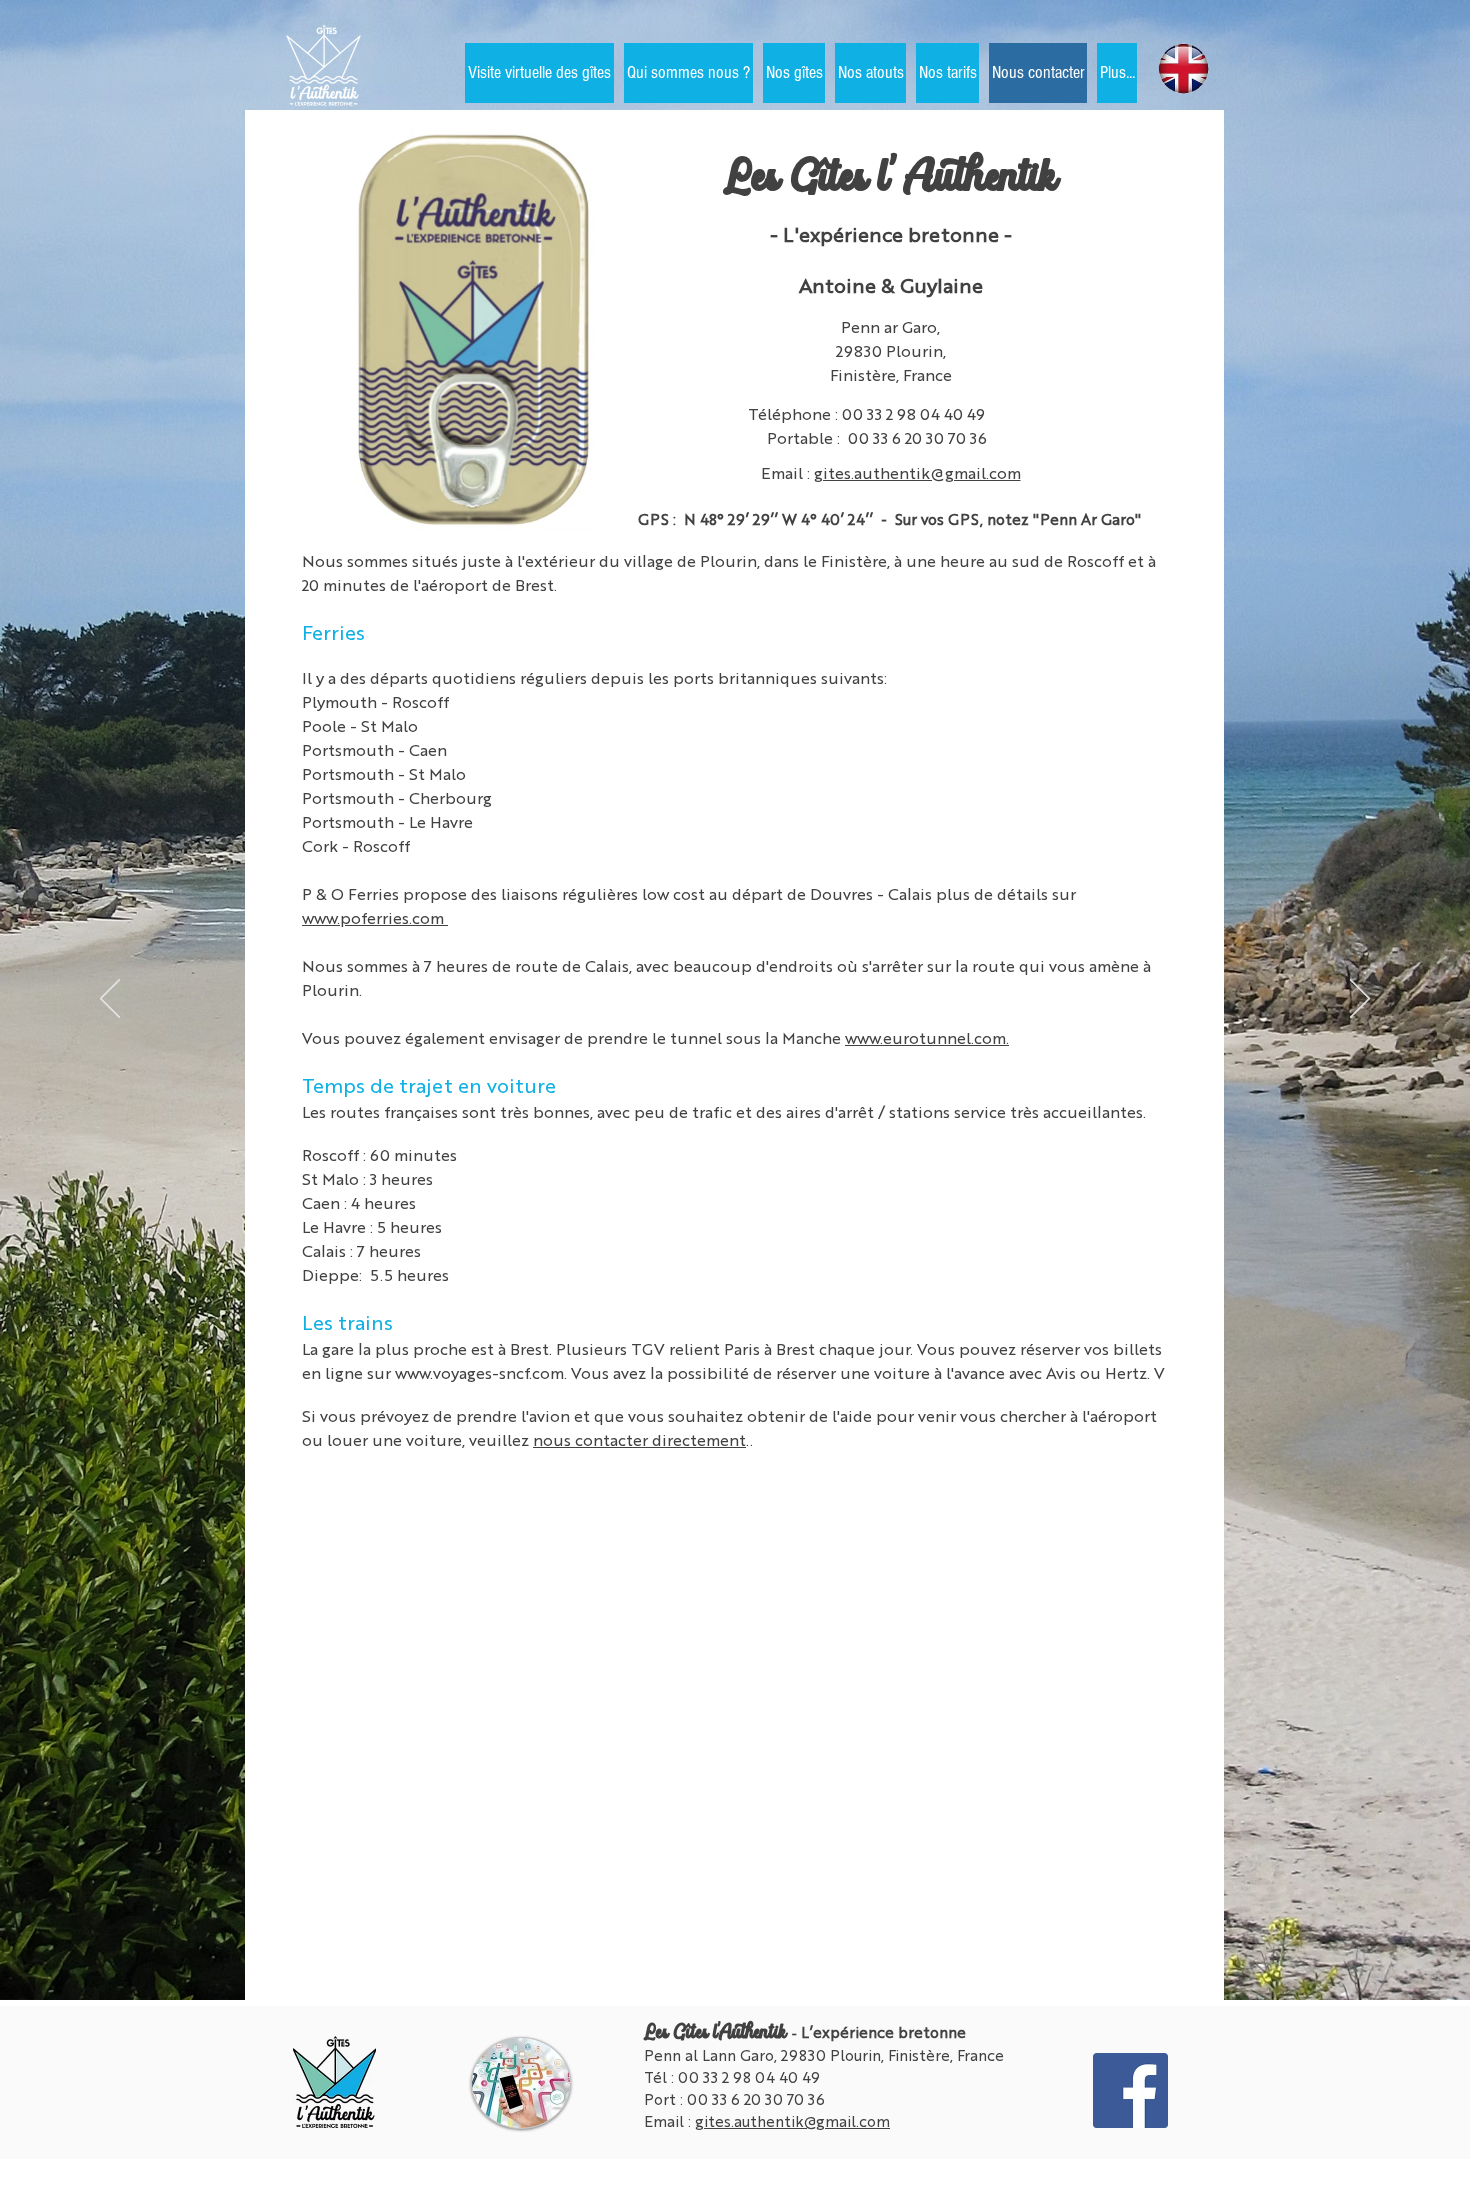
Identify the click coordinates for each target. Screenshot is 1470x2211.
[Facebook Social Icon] (1130, 2090)
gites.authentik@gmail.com (917, 472)
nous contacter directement (639, 1439)
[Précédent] (110, 1000)
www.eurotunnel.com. (927, 1037)
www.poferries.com (375, 917)
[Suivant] (1360, 1000)
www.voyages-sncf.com (479, 1372)
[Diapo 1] (735, 1960)
